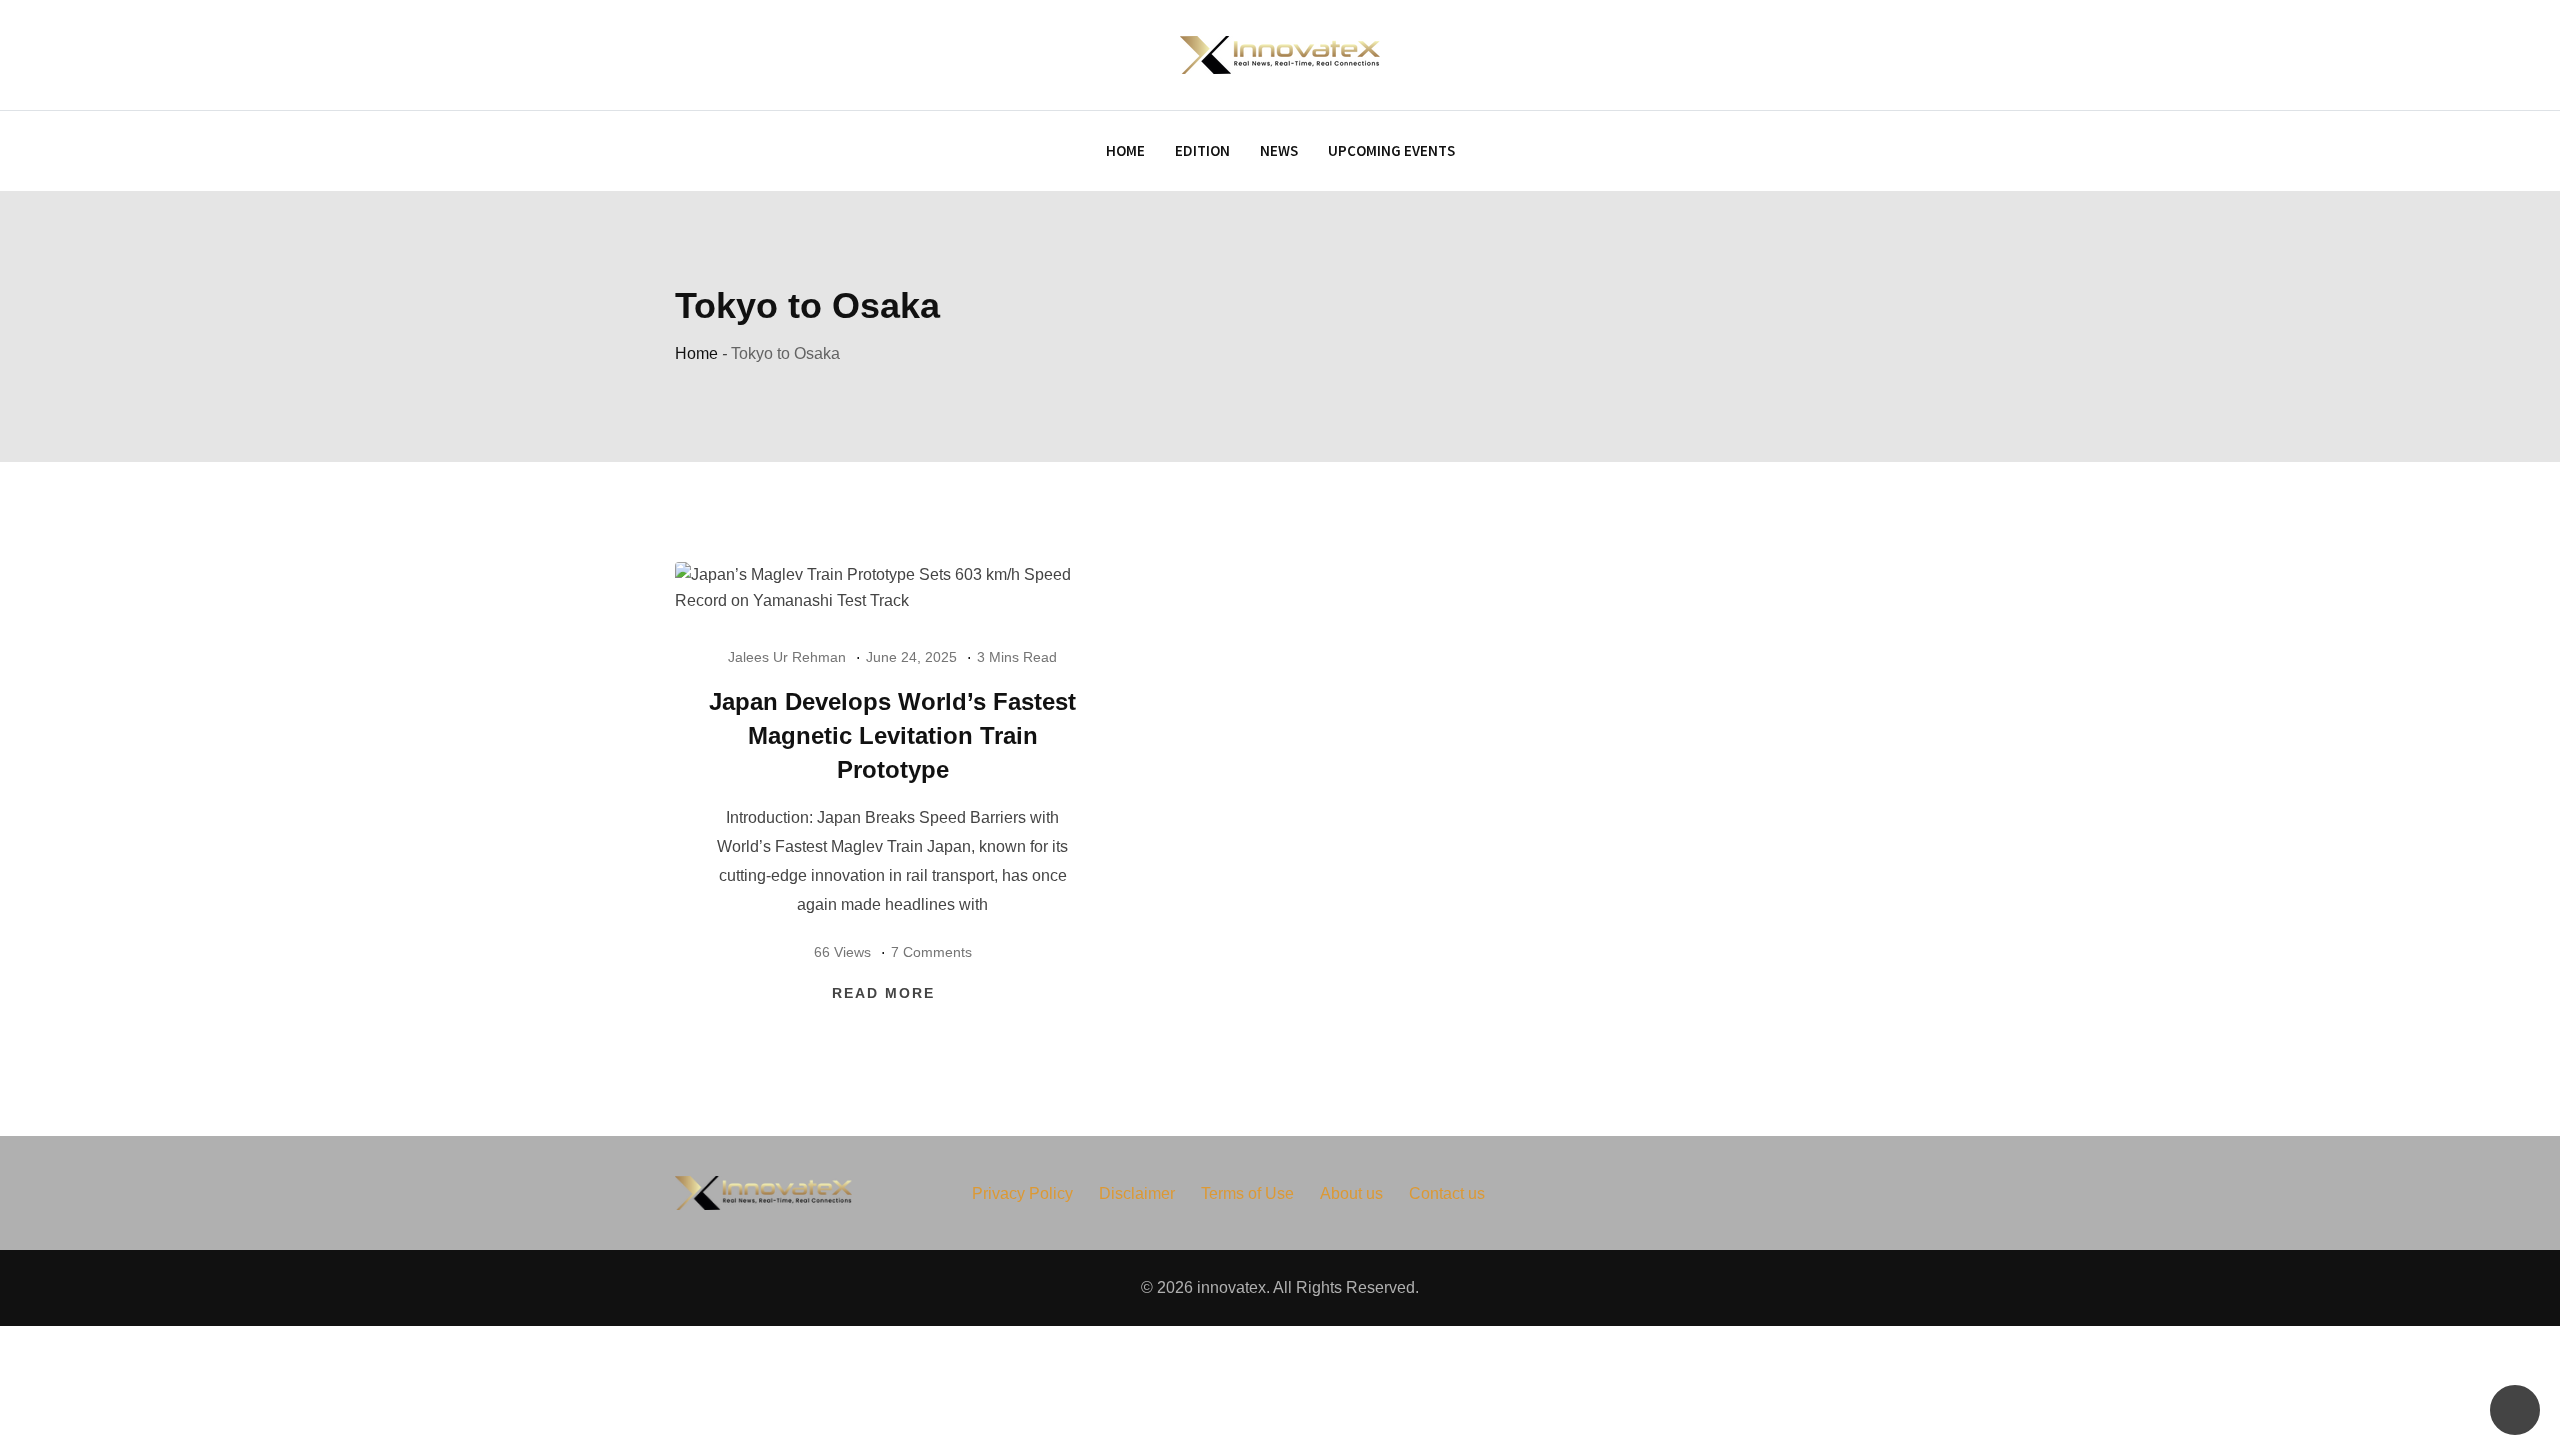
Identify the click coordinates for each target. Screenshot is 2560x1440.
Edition (1202, 150)
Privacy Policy (1022, 1193)
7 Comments (931, 952)
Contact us (1447, 1193)
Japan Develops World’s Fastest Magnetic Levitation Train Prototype (892, 735)
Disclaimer (1137, 1193)
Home (1125, 150)
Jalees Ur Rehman (787, 657)
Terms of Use (1247, 1193)
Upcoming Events (1391, 150)
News (1279, 150)
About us (1351, 1193)
